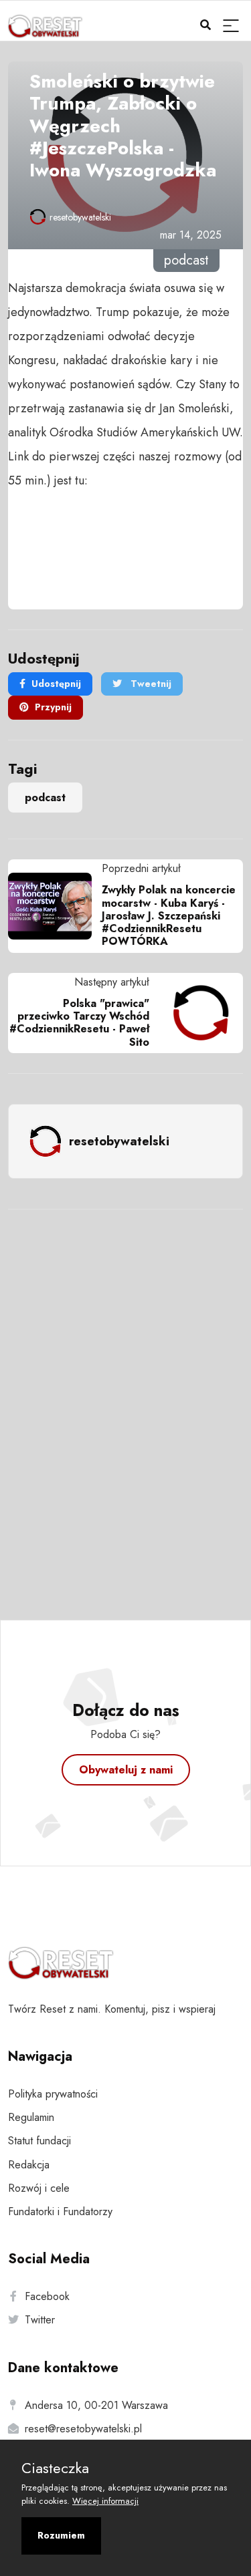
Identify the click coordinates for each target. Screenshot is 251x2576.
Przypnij (53, 707)
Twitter (40, 2320)
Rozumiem (61, 2535)
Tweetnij (150, 684)
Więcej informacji (105, 2501)
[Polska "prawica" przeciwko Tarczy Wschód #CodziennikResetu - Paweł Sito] (196, 1013)
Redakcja (29, 2165)
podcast (45, 798)
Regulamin (31, 2117)
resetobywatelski (80, 217)
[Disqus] (125, 1397)
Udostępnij (56, 684)
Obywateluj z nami (126, 1770)
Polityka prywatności (53, 2094)
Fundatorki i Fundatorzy (60, 2211)
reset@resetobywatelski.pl (83, 2429)
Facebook (47, 2296)
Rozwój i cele (39, 2188)
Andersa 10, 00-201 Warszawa (96, 2405)
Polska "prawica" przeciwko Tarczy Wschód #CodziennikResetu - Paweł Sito (79, 1023)
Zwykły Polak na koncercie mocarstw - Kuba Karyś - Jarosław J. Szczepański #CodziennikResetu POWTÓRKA (169, 915)
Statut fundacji (39, 2141)
